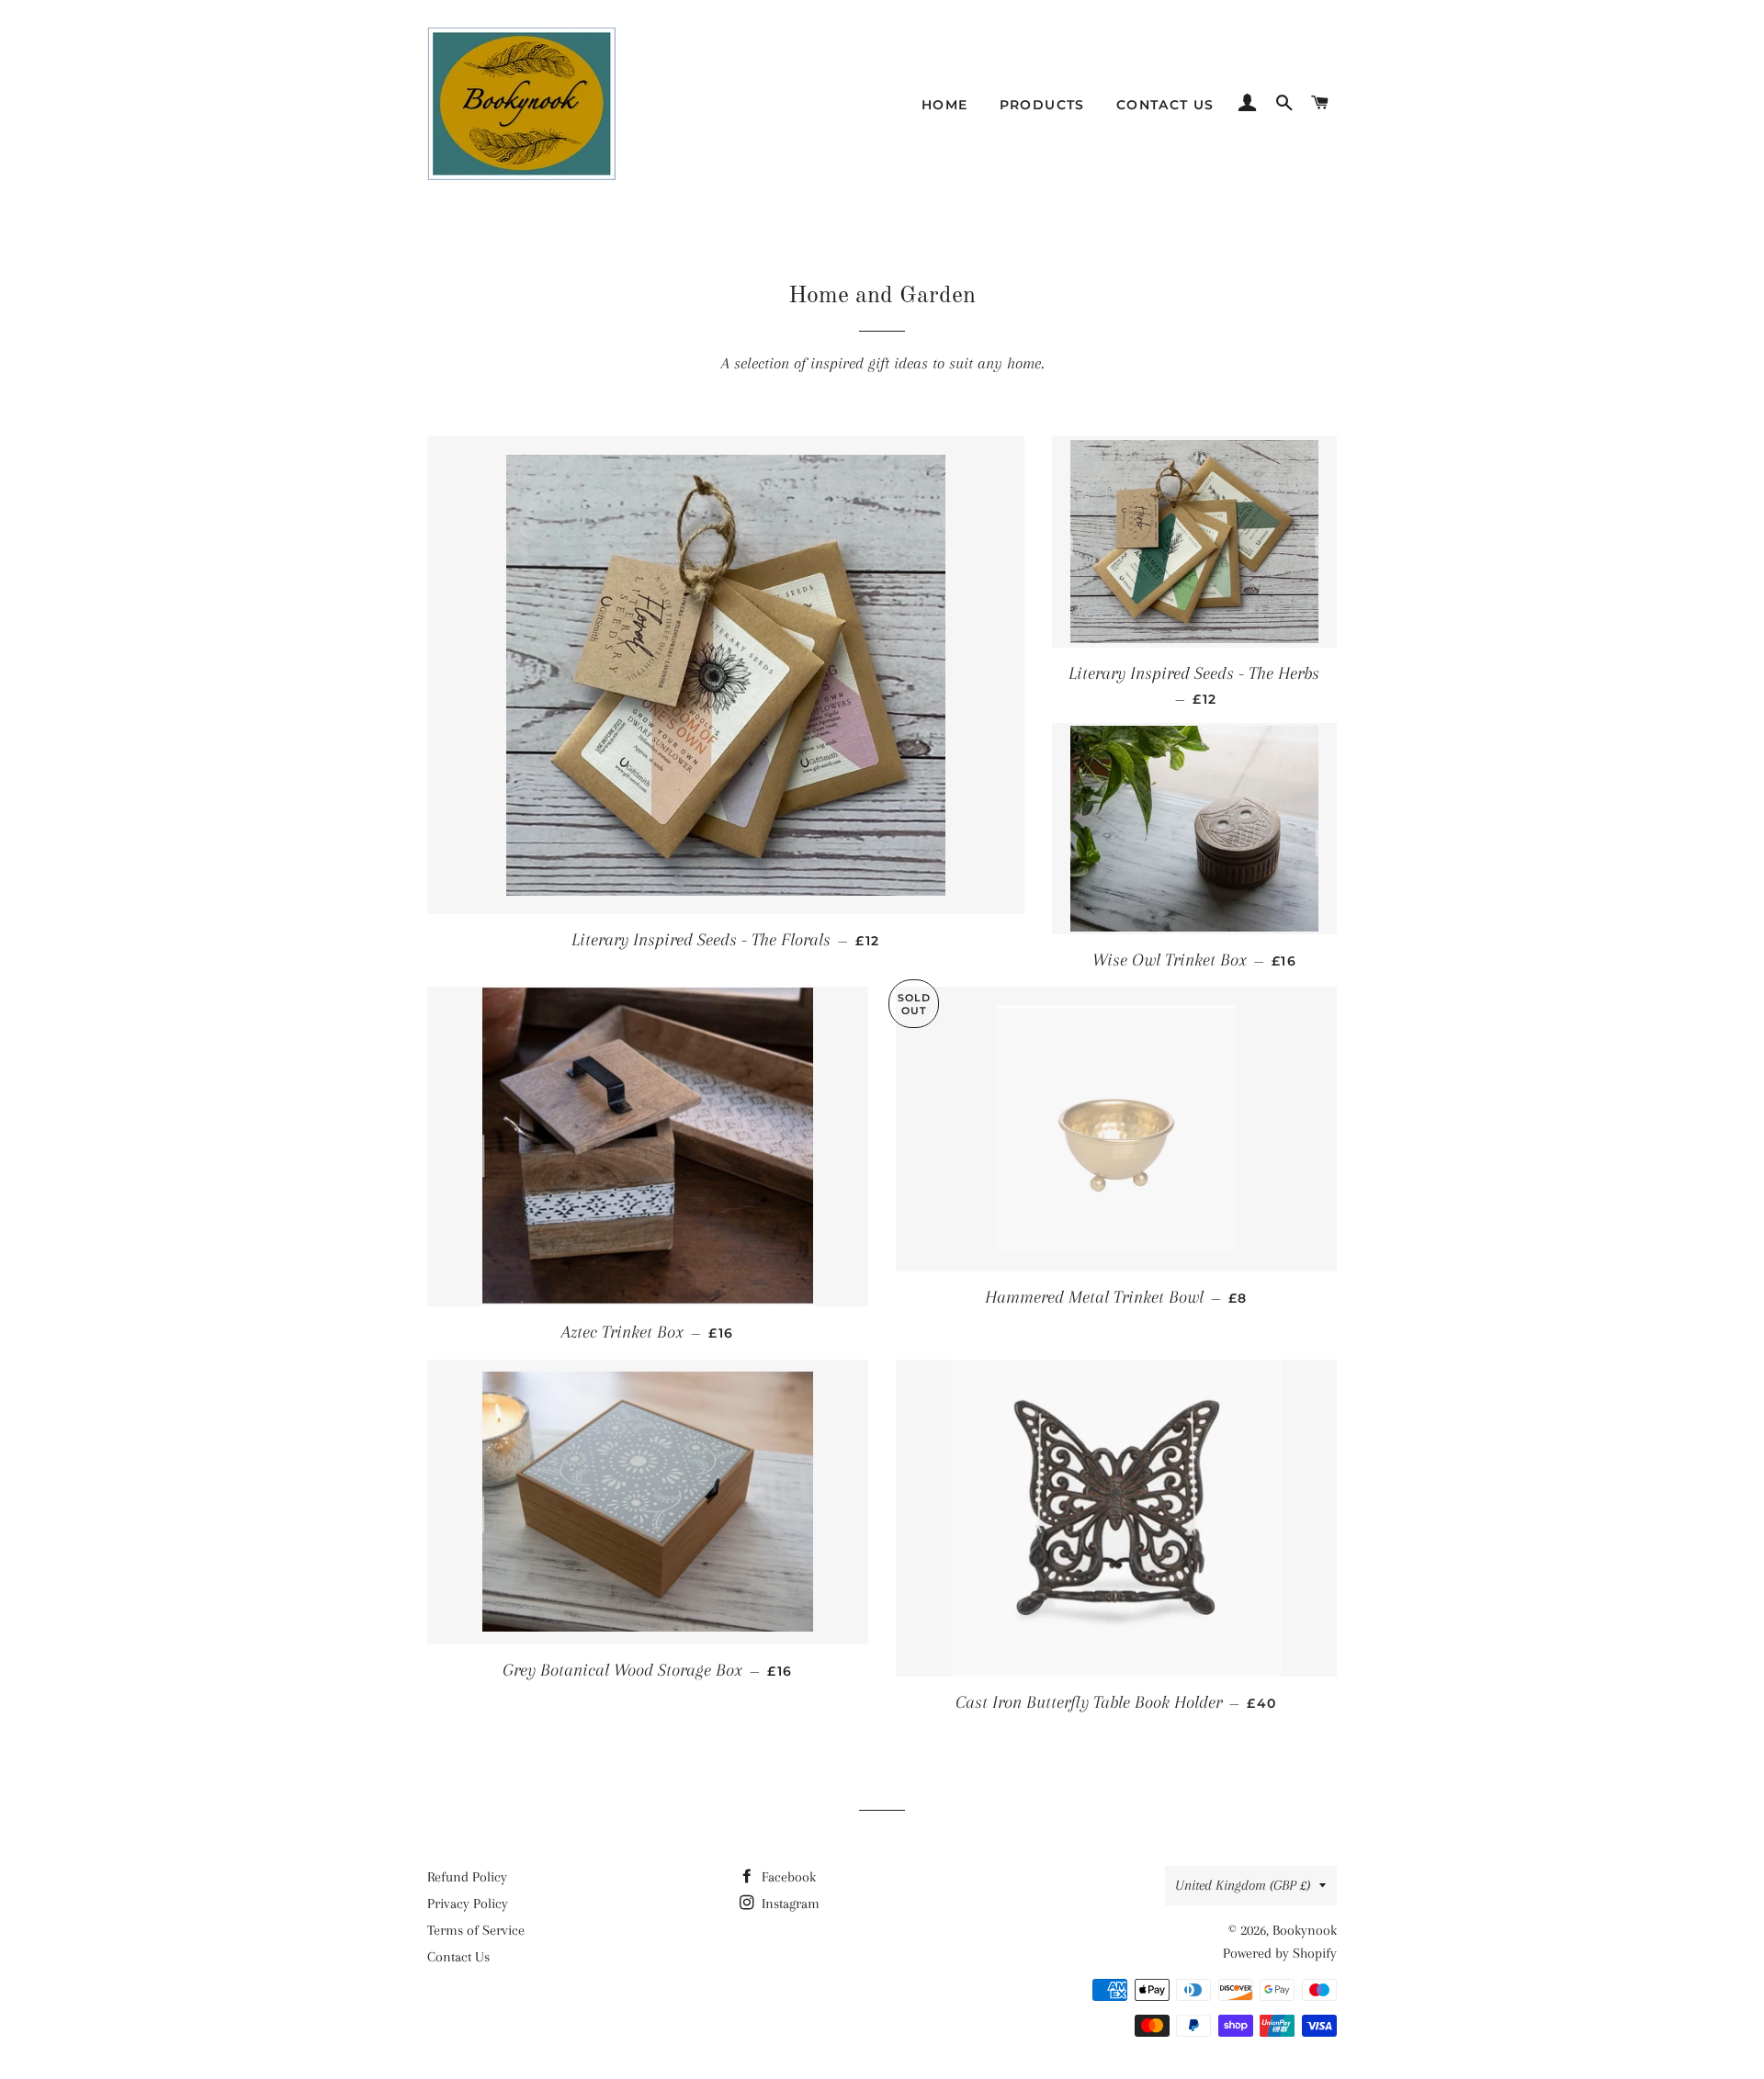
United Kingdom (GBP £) (1243, 1885)
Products (1042, 105)
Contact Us (1165, 105)
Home (945, 105)
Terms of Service (476, 1930)
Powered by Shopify (1280, 1953)
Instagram (789, 1904)
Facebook (787, 1877)
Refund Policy (467, 1877)
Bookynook (1305, 1930)
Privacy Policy (468, 1904)
